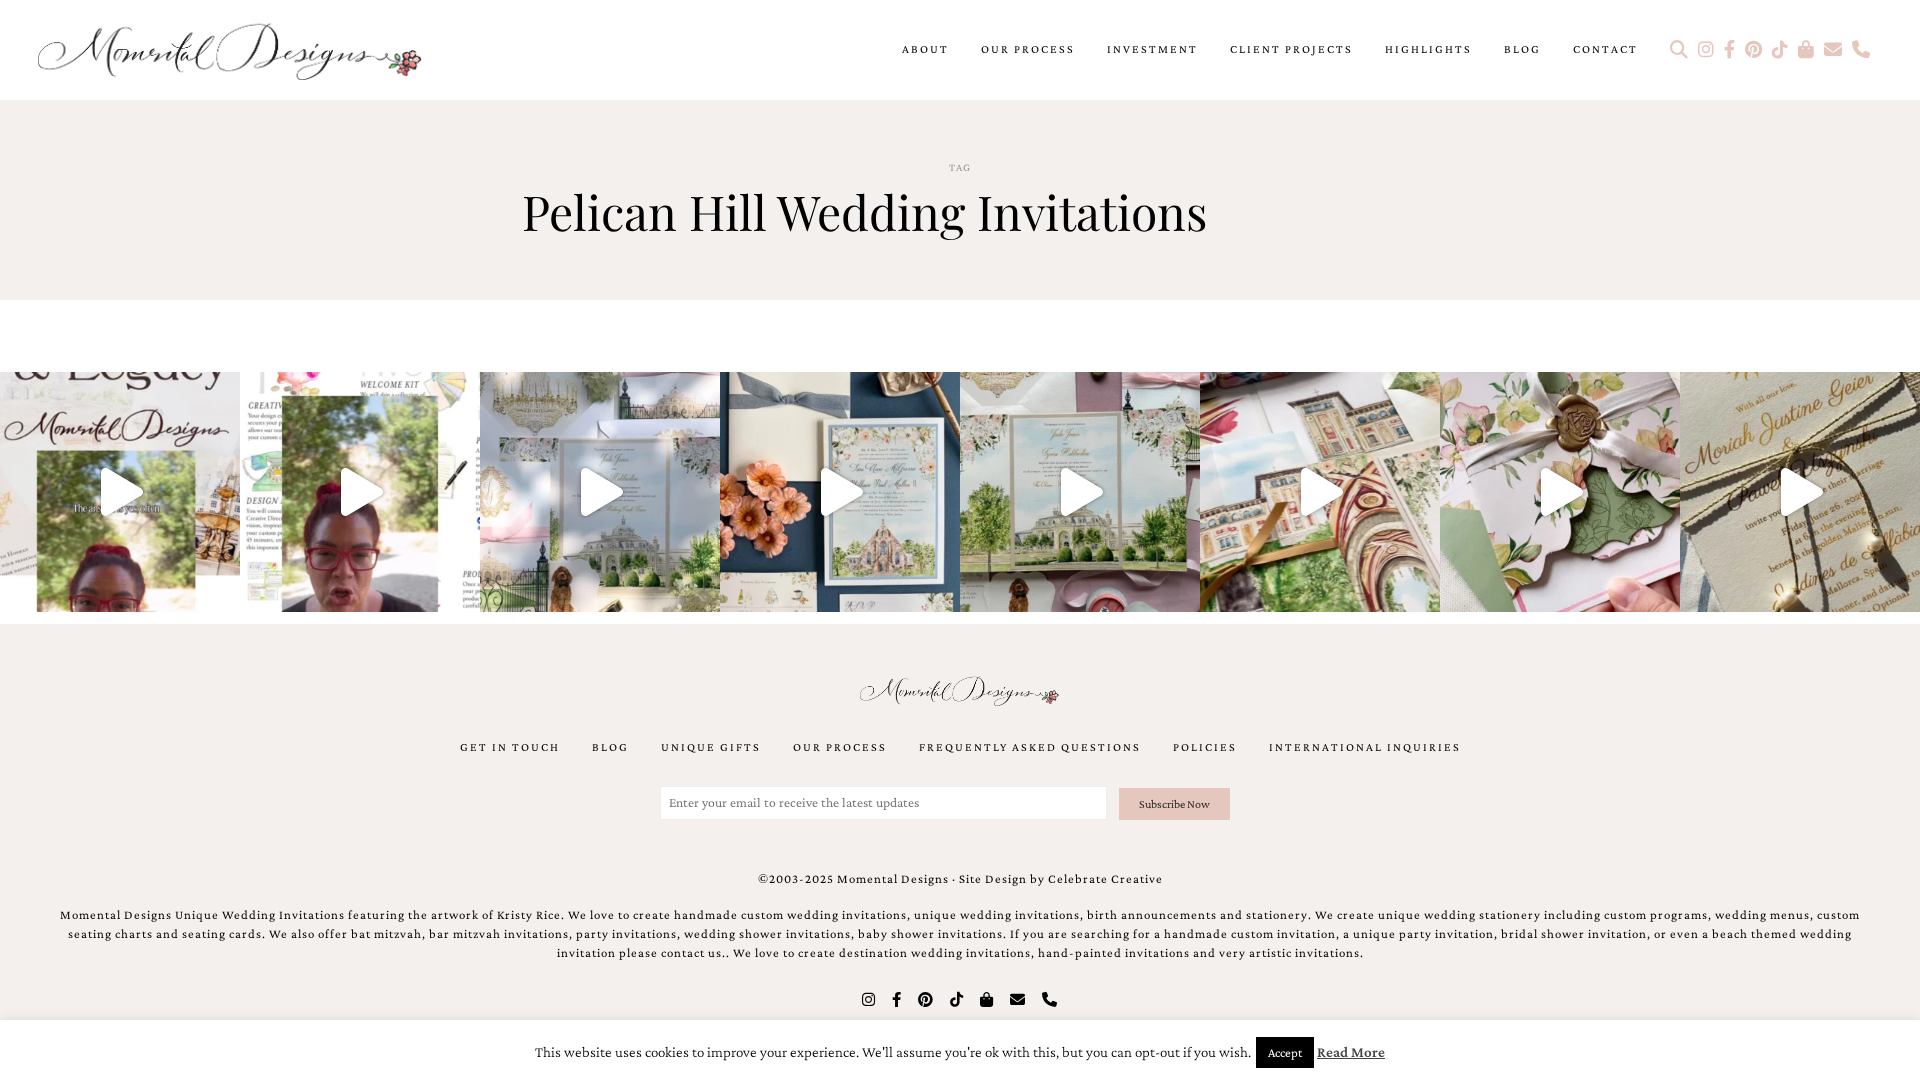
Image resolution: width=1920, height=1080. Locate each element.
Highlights (1428, 49)
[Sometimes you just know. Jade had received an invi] (1080, 492)
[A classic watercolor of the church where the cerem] (840, 492)
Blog (1522, 49)
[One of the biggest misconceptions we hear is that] (1800, 492)
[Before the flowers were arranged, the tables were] (600, 492)
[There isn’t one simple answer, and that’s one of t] (1560, 492)
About (925, 49)
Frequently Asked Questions (1030, 747)
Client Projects (1291, 49)
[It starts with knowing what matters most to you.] (1320, 492)
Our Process (1028, 49)
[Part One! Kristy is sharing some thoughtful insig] (360, 492)
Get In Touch (510, 747)
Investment (1152, 49)
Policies (1205, 747)
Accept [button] (1285, 1052)
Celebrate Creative (1105, 879)
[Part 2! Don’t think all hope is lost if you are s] (120, 492)
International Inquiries (1365, 747)
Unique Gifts (711, 747)
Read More (1351, 1052)
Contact (1605, 49)
